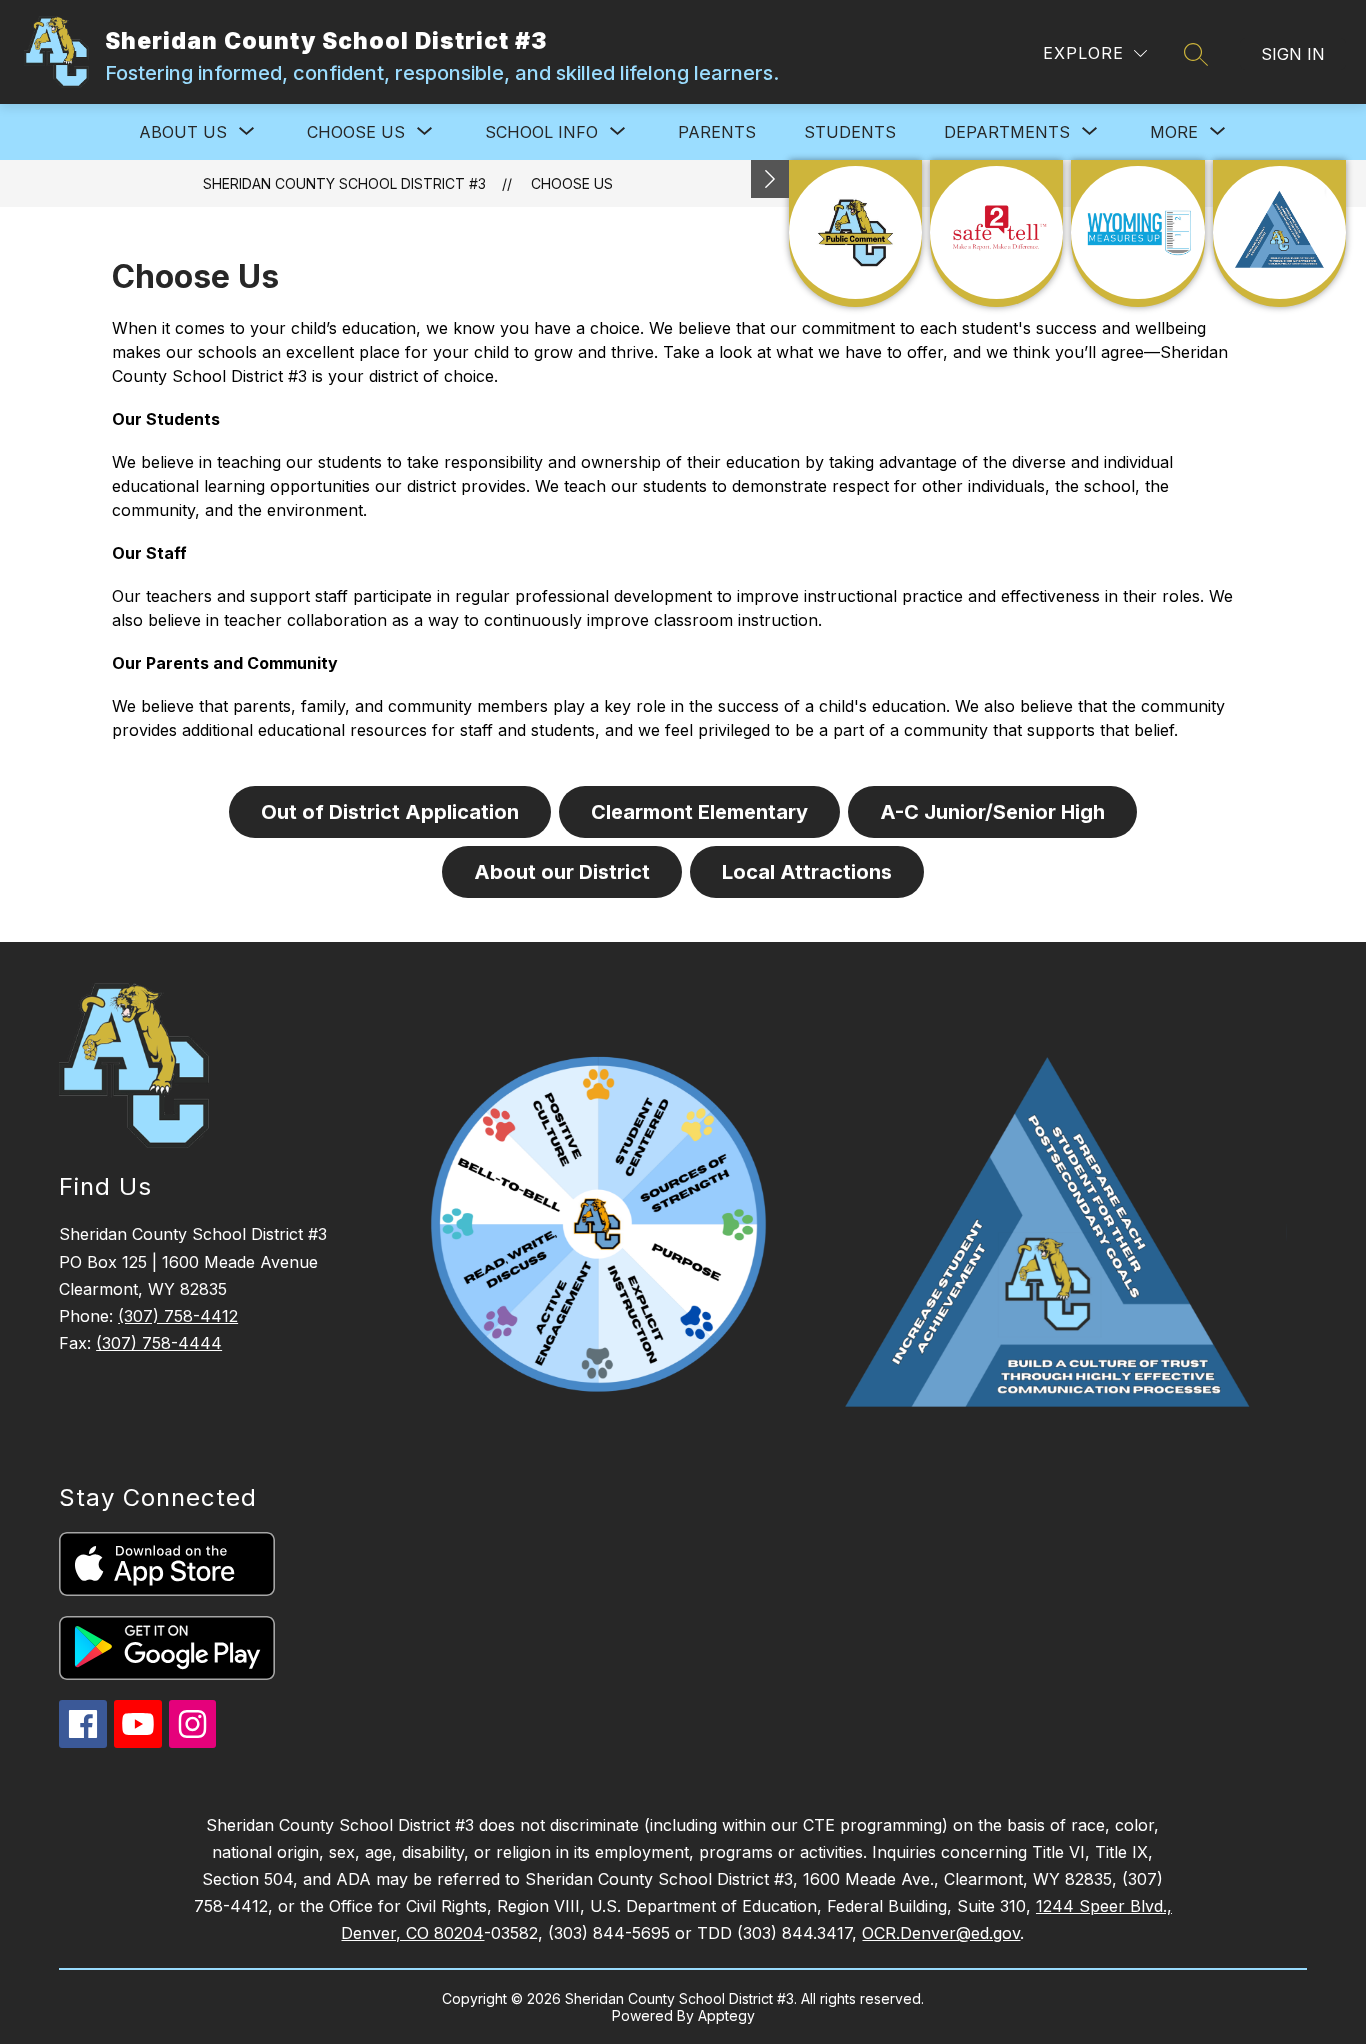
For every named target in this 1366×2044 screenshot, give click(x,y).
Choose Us (572, 183)
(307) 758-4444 (159, 1343)
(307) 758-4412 (178, 1316)
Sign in (1293, 54)
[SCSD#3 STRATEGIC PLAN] (1279, 233)
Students (850, 132)
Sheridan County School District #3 (344, 183)
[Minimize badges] (770, 179)
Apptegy (726, 2015)
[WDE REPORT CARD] (1137, 233)
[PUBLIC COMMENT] (855, 233)
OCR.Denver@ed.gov (941, 1933)
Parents (717, 132)
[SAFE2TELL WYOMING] (996, 233)
